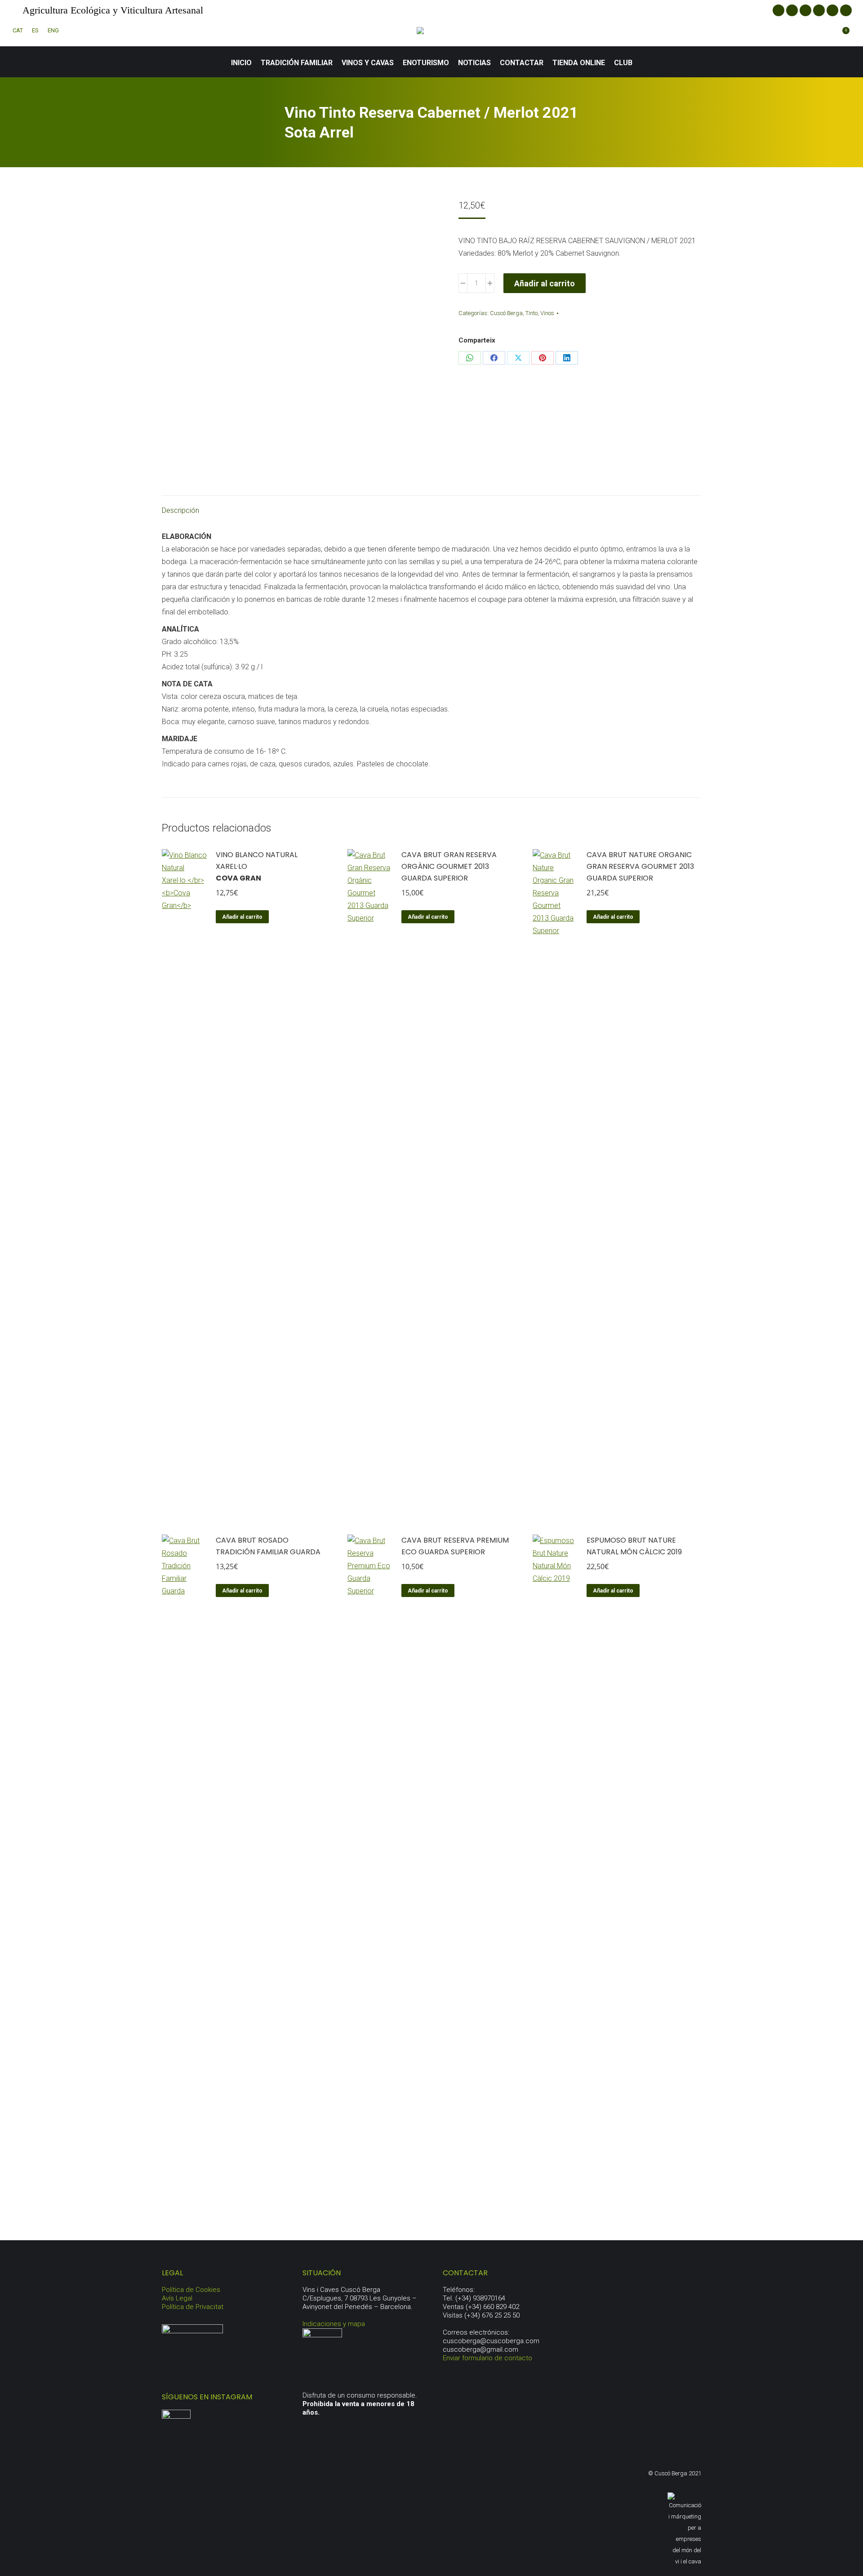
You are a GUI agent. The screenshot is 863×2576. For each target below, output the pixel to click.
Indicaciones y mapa (334, 2324)
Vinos (547, 313)
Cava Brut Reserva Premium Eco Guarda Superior (455, 1546)
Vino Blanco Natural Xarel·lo (257, 866)
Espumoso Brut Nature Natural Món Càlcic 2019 (634, 1546)
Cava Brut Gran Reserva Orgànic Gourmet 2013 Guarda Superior (449, 866)
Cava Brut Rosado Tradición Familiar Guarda (268, 1546)
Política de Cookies (191, 2290)
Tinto (532, 313)
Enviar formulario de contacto (487, 2358)
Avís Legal (177, 2298)
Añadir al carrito (545, 283)
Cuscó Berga (506, 313)
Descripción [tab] (180, 510)
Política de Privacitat (193, 2307)
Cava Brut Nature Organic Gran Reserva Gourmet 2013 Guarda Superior (640, 866)
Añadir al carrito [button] (242, 917)
